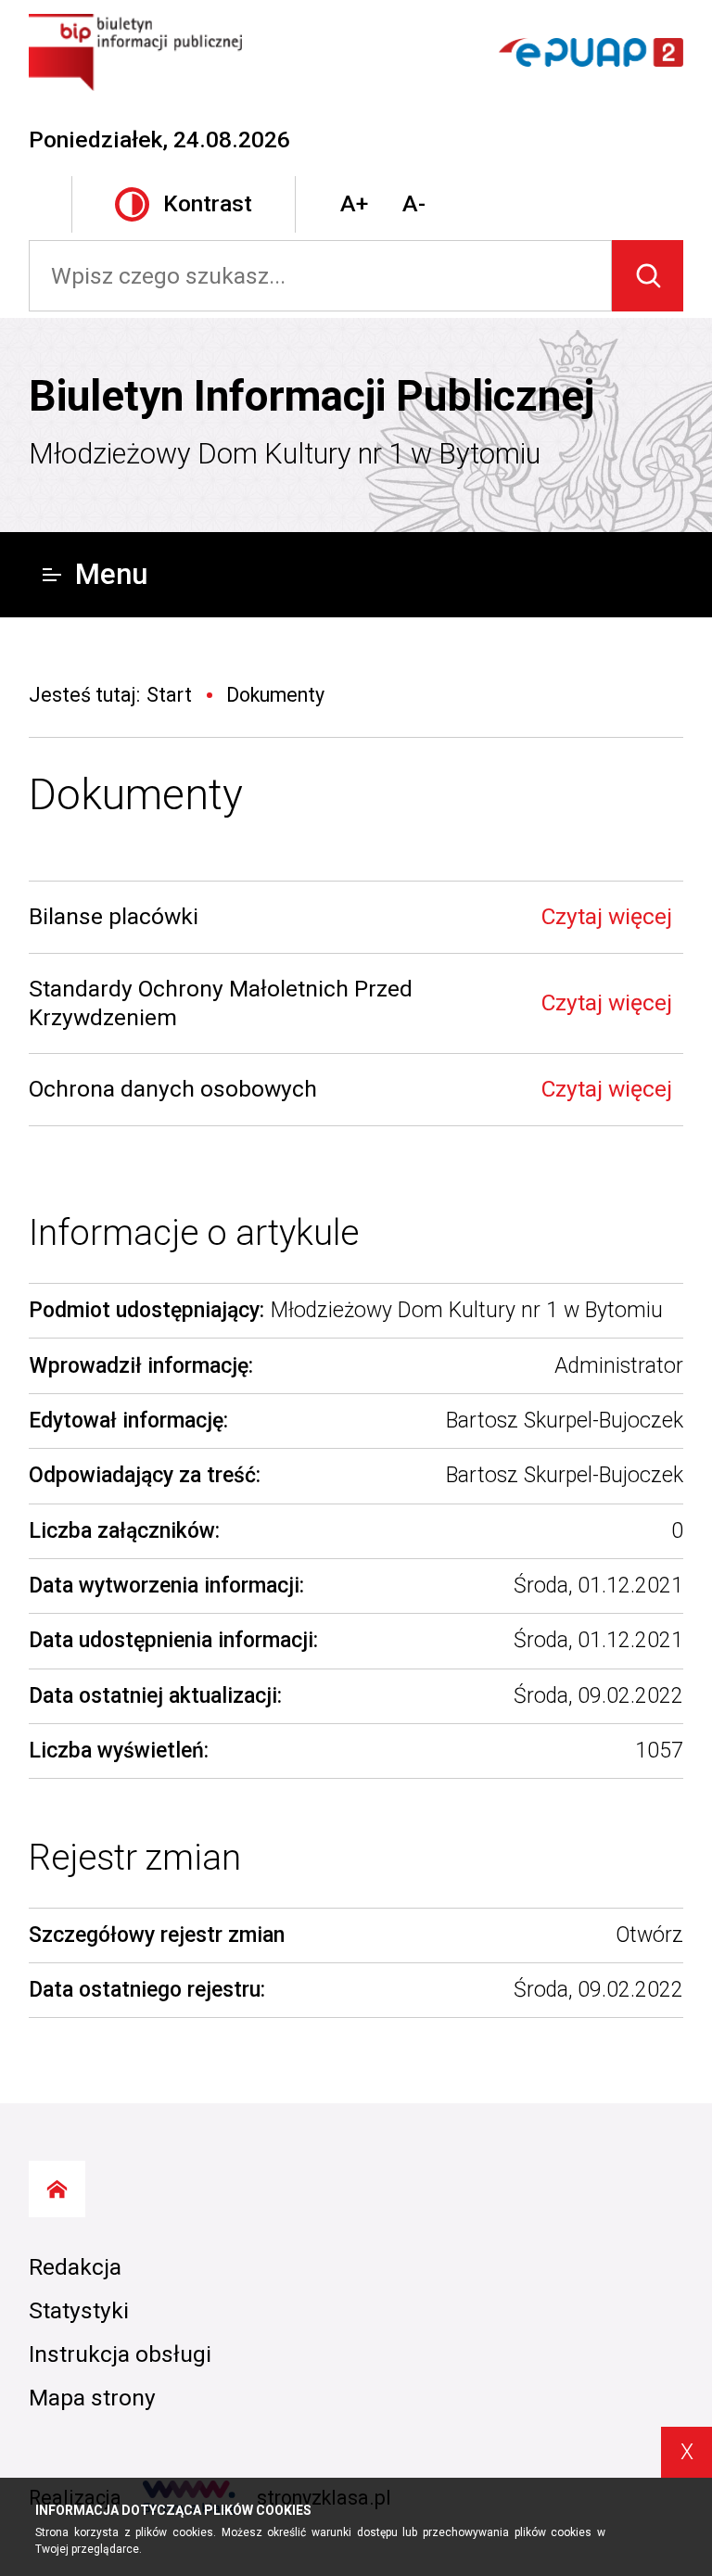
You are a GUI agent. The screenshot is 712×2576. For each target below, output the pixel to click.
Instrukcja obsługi (120, 2354)
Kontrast (208, 203)
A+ (354, 203)
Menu (111, 574)
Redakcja (75, 2267)
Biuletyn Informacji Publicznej (311, 396)
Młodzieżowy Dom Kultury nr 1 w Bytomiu (285, 454)
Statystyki (79, 2310)
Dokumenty (136, 794)
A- (414, 203)
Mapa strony (92, 2398)
